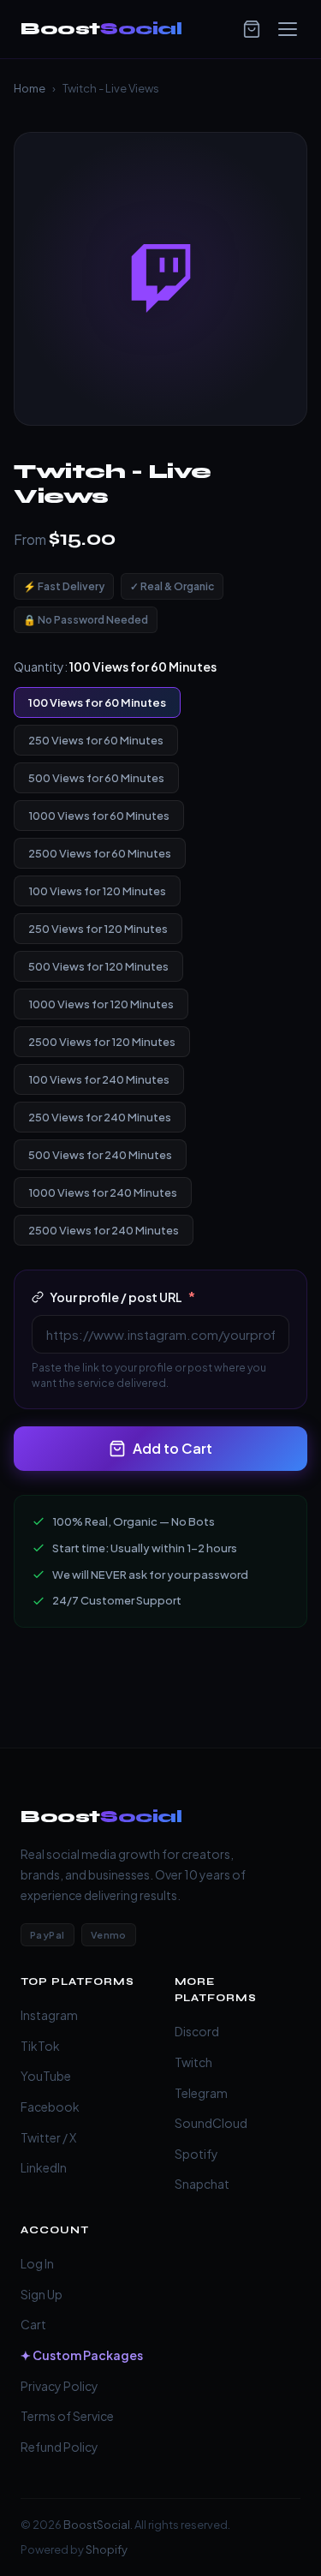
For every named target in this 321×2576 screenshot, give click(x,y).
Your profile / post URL (122, 1297)
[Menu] (288, 29)
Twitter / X (48, 2137)
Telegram (201, 2093)
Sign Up (42, 2294)
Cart (33, 2324)
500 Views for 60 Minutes (96, 778)
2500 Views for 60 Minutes (100, 853)
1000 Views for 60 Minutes (99, 816)
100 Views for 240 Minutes (99, 1079)
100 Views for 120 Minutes (97, 891)
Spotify (196, 2154)
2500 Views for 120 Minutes (102, 1042)
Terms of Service (67, 2416)
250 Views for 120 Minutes (98, 929)
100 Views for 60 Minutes (97, 702)
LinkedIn (44, 2167)
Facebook (50, 2107)
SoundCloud (211, 2123)
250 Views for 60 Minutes (96, 740)
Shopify (107, 2549)
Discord (197, 2031)
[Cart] (252, 29)
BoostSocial (97, 2525)
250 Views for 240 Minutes (100, 1117)
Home (30, 88)
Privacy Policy (59, 2386)
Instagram (49, 2015)
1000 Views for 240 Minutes (103, 1192)
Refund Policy (59, 2447)
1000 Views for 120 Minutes (101, 1004)
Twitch (193, 2062)
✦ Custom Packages (82, 2355)
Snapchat (202, 2184)
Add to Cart (172, 1448)
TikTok (40, 2046)
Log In (37, 2263)
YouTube (46, 2076)
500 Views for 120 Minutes (98, 966)
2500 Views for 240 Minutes (104, 1230)
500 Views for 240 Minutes (100, 1155)
